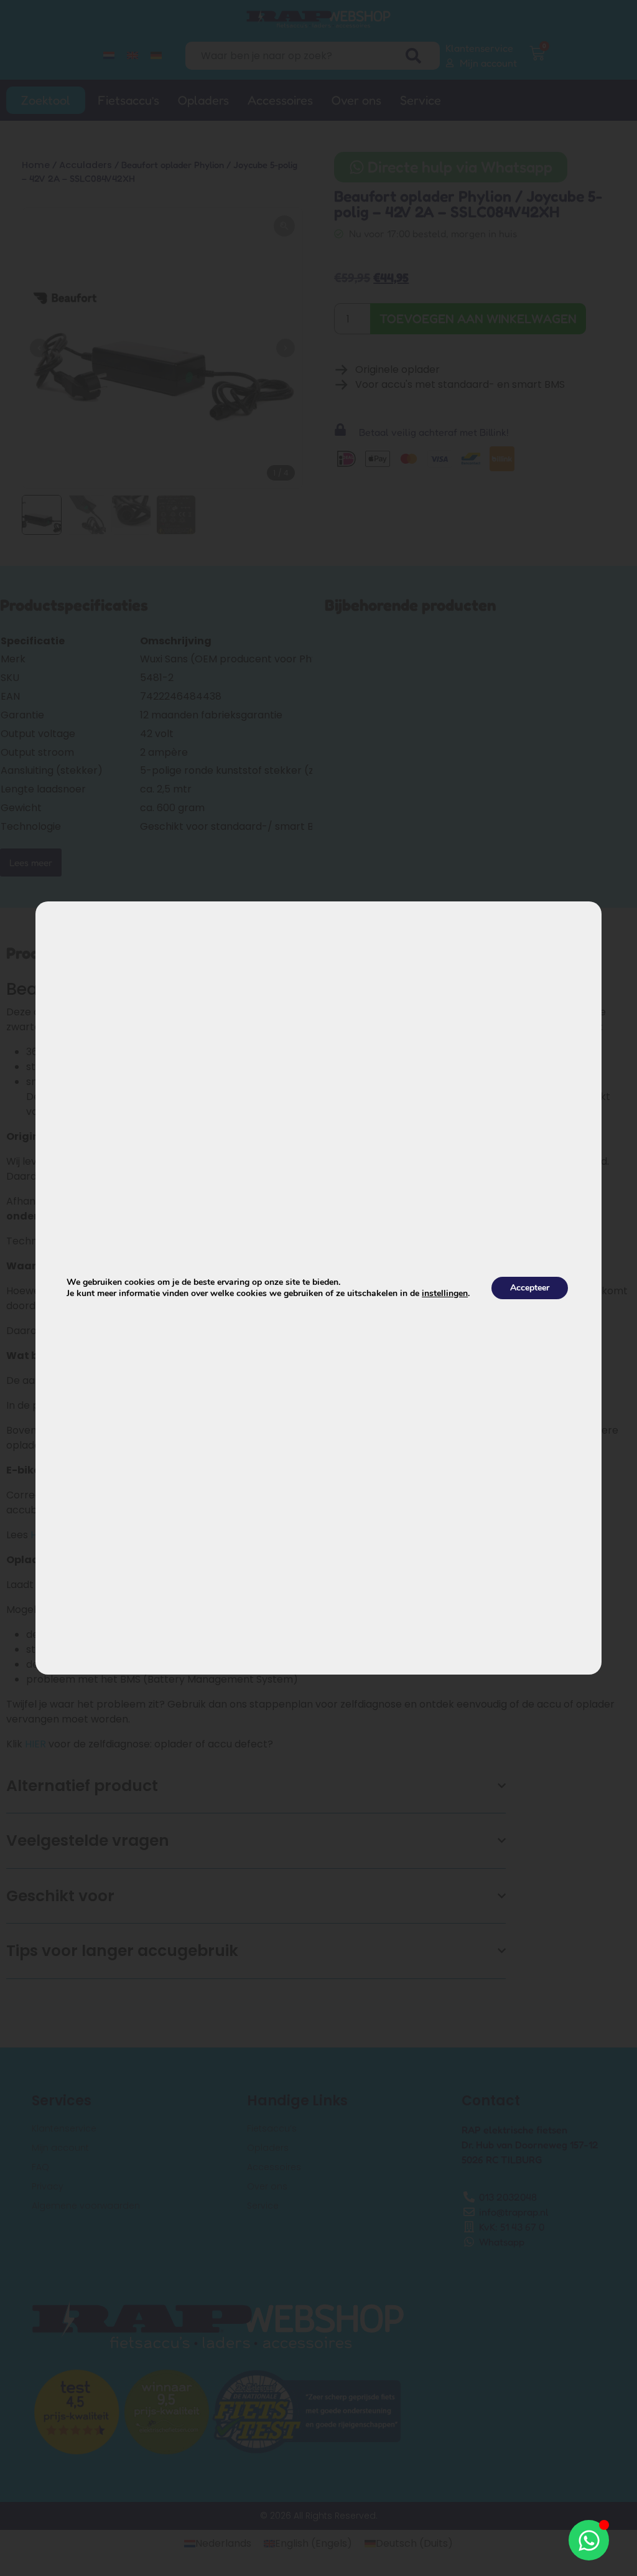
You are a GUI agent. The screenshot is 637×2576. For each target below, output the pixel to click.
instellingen (445, 1294)
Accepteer (530, 1288)
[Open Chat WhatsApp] (589, 2540)
